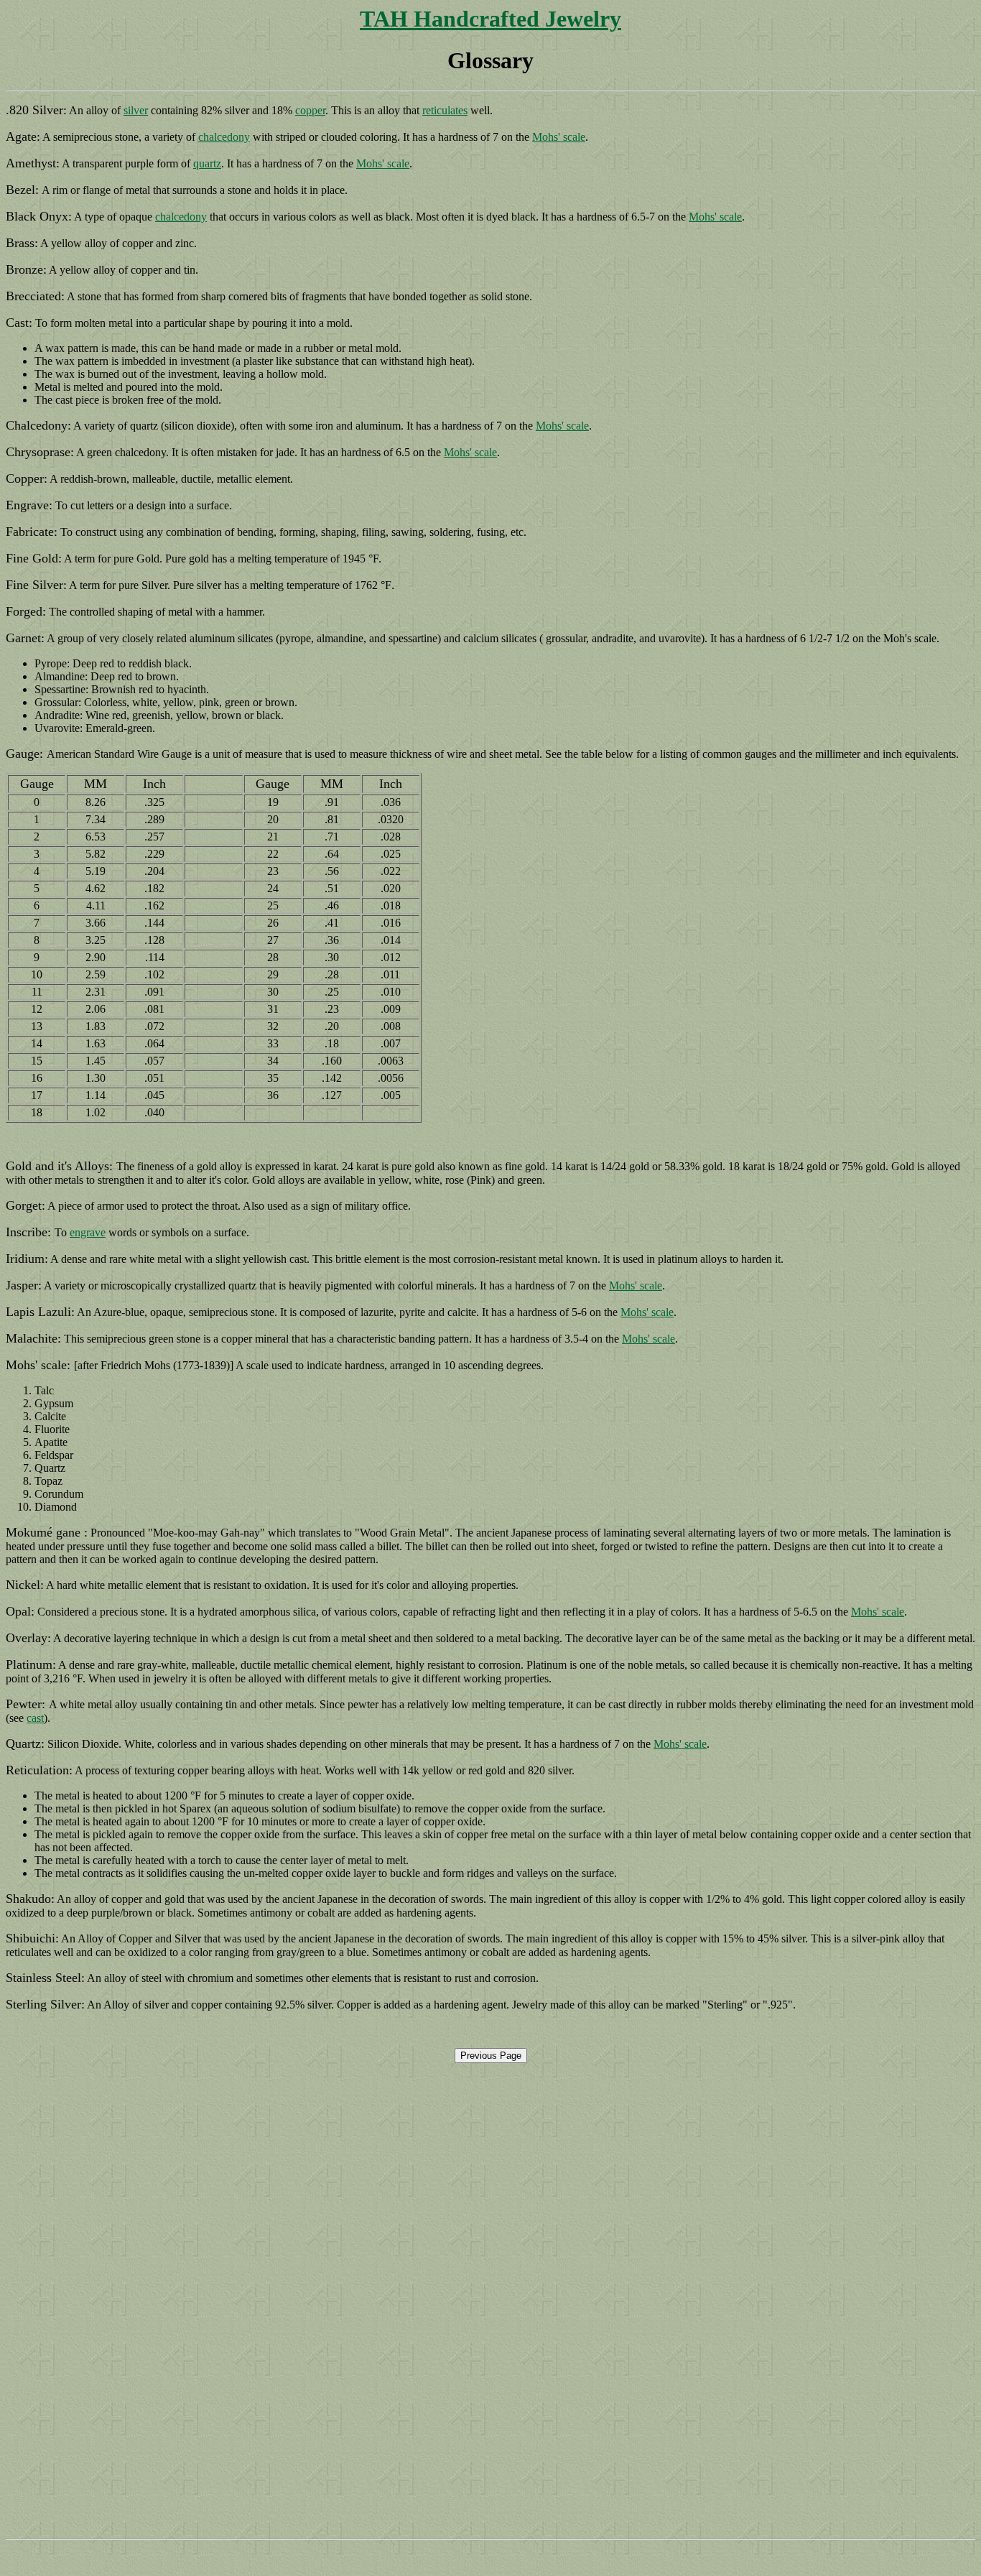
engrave (88, 1232)
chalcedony (224, 137)
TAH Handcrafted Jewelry (490, 19)
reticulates (445, 110)
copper (310, 110)
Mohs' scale (559, 137)
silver (136, 110)
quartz (207, 163)
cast (35, 1718)
